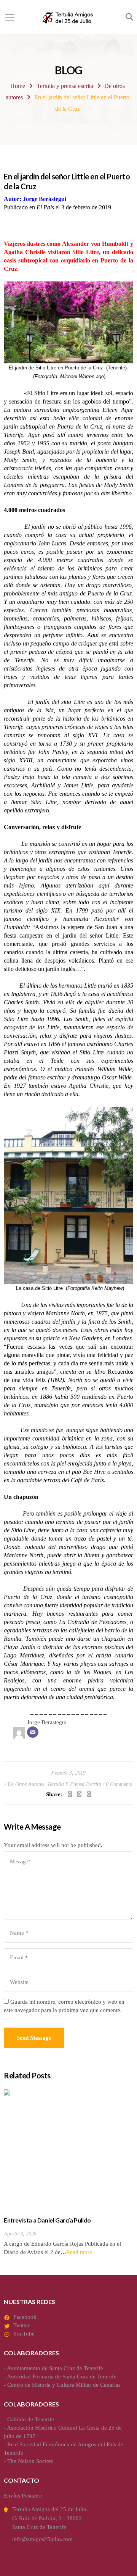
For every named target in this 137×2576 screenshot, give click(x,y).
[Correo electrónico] (33, 1732)
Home (18, 86)
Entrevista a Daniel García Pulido (47, 2220)
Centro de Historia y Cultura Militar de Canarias (64, 2385)
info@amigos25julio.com (42, 2539)
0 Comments (119, 1784)
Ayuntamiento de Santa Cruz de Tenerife (55, 2368)
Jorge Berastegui (47, 1722)
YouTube (24, 2334)
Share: (54, 1794)
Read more (79, 2252)
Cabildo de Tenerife (31, 2419)
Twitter (22, 2325)
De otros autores (26, 1784)
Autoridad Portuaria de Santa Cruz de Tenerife (62, 2377)
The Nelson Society (30, 2461)
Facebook (25, 2317)
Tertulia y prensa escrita (65, 86)
